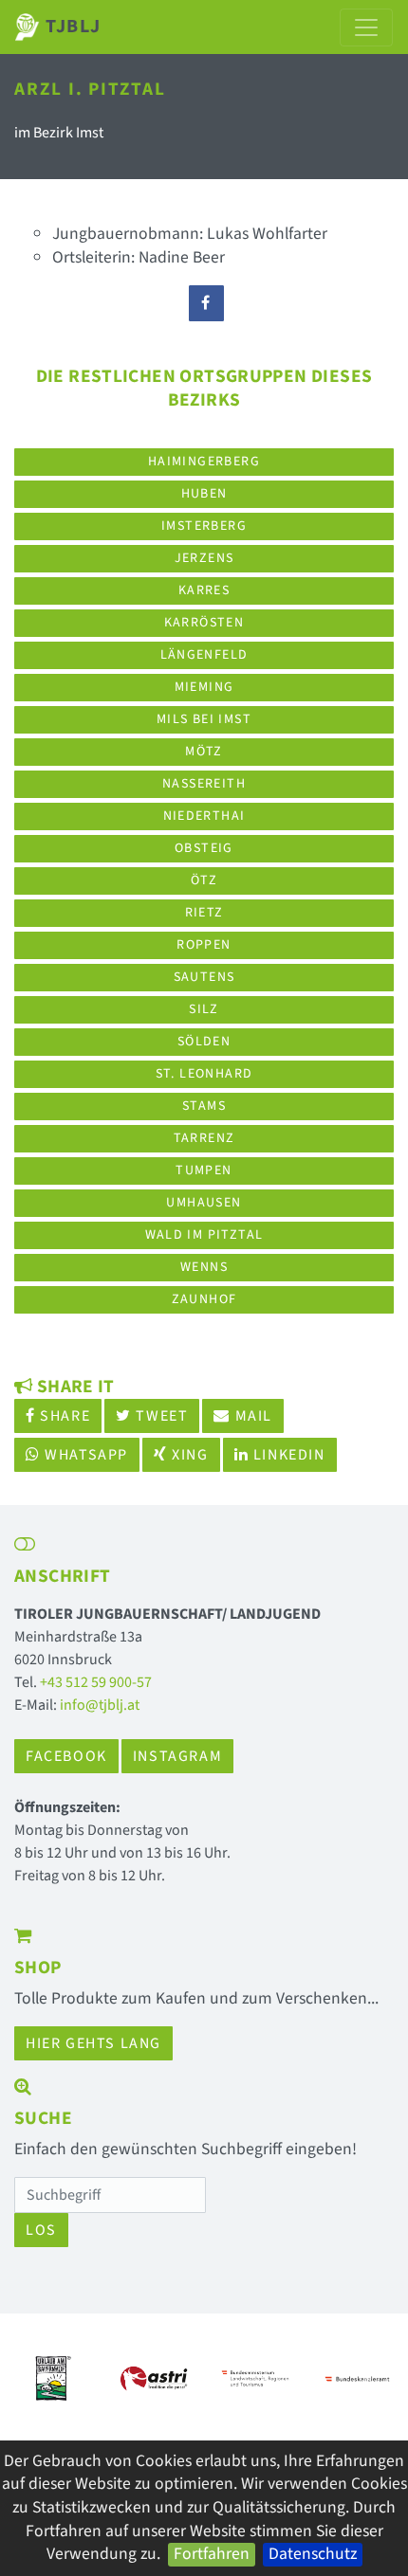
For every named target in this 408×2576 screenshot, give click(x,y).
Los (41, 2230)
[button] (43, 2379)
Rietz (204, 913)
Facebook (66, 1756)
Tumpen (204, 1170)
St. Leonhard (204, 1074)
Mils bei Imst (204, 719)
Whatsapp (84, 1455)
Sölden (204, 1042)
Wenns (204, 1267)
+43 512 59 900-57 (96, 1682)
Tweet (160, 1416)
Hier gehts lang (93, 2043)
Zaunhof (204, 1299)
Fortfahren (212, 2554)
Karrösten (204, 623)
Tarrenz (204, 1138)
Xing (188, 1455)
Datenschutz (313, 2554)
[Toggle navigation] (366, 27)
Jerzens (204, 558)
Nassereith (204, 784)
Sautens (204, 977)
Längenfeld (204, 655)
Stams (204, 1106)
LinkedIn (287, 1455)
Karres (204, 590)
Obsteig (204, 848)
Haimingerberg (204, 462)
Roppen (204, 945)
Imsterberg (204, 526)
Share (64, 1416)
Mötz (204, 752)
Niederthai (204, 816)
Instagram (177, 1756)
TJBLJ (71, 27)
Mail (251, 1416)
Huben (204, 494)
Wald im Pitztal (204, 1235)
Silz (204, 1009)
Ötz (204, 880)
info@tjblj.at (100, 1705)
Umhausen (204, 1203)
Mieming (204, 687)
